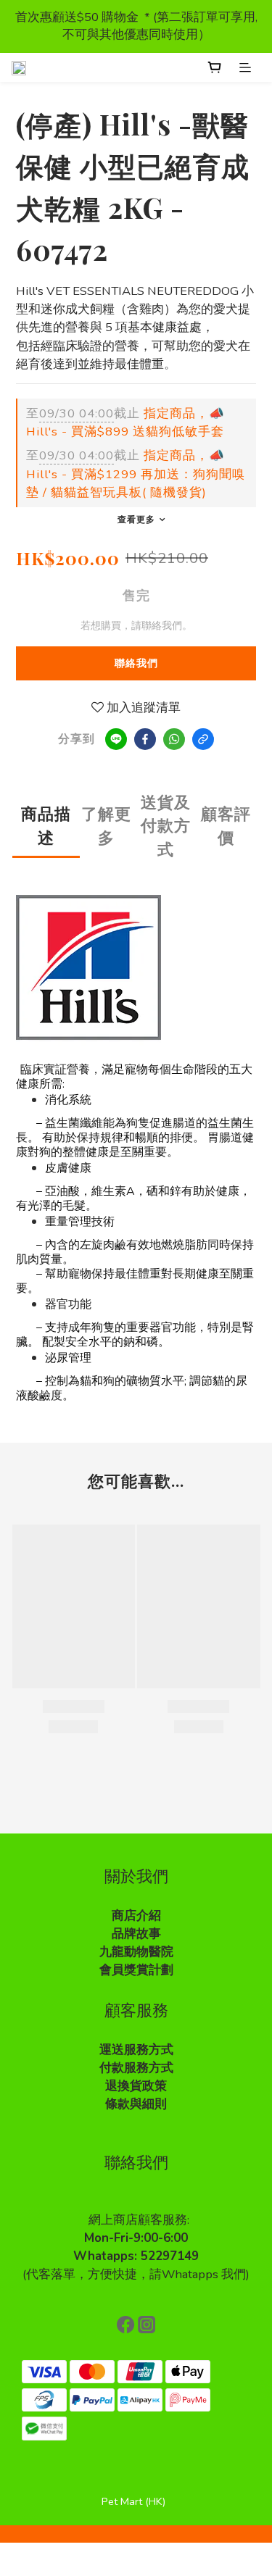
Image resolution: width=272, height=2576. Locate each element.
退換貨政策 (136, 2086)
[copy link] (203, 739)
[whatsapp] (174, 739)
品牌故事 (136, 1934)
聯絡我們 (136, 663)
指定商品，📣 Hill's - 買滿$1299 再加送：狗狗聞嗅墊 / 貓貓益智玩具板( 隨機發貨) (136, 474)
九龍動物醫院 (136, 1952)
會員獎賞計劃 (136, 1970)
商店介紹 (136, 1916)
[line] (116, 739)
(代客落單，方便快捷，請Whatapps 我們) (136, 2274)
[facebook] (145, 739)
